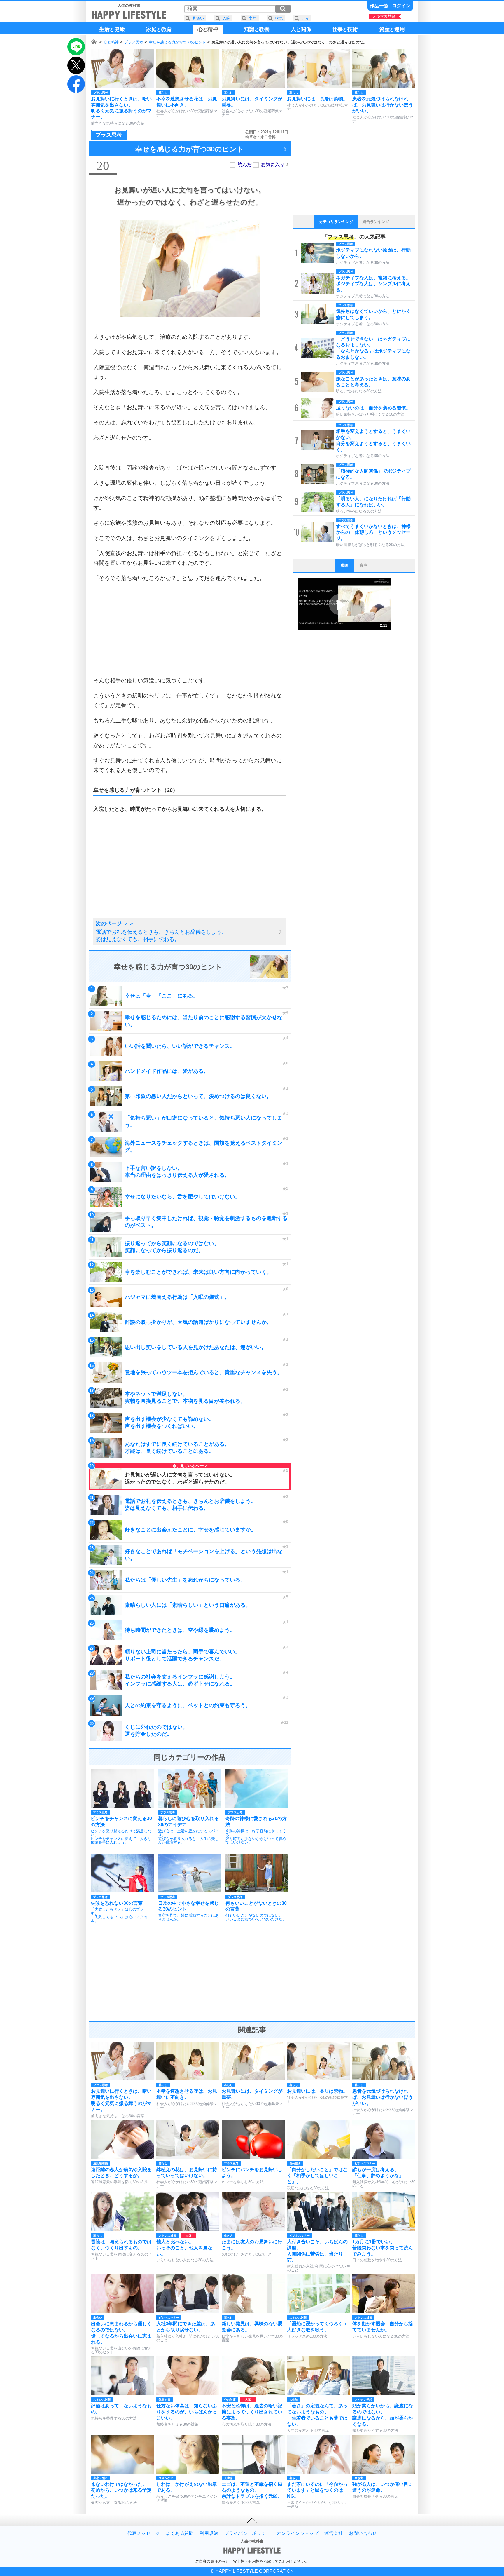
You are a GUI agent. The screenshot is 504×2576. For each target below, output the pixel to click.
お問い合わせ (363, 2533)
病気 (279, 18)
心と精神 (111, 42)
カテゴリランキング (336, 222)
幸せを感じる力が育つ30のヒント (177, 42)
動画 (345, 565)
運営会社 (334, 2533)
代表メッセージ (143, 2533)
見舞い (198, 18)
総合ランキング (376, 222)
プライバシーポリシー (247, 2533)
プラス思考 (134, 42)
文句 (253, 18)
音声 (363, 565)
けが (305, 18)
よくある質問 (180, 2533)
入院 (226, 18)
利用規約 (209, 2533)
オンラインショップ (297, 2533)
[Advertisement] (190, 629)
